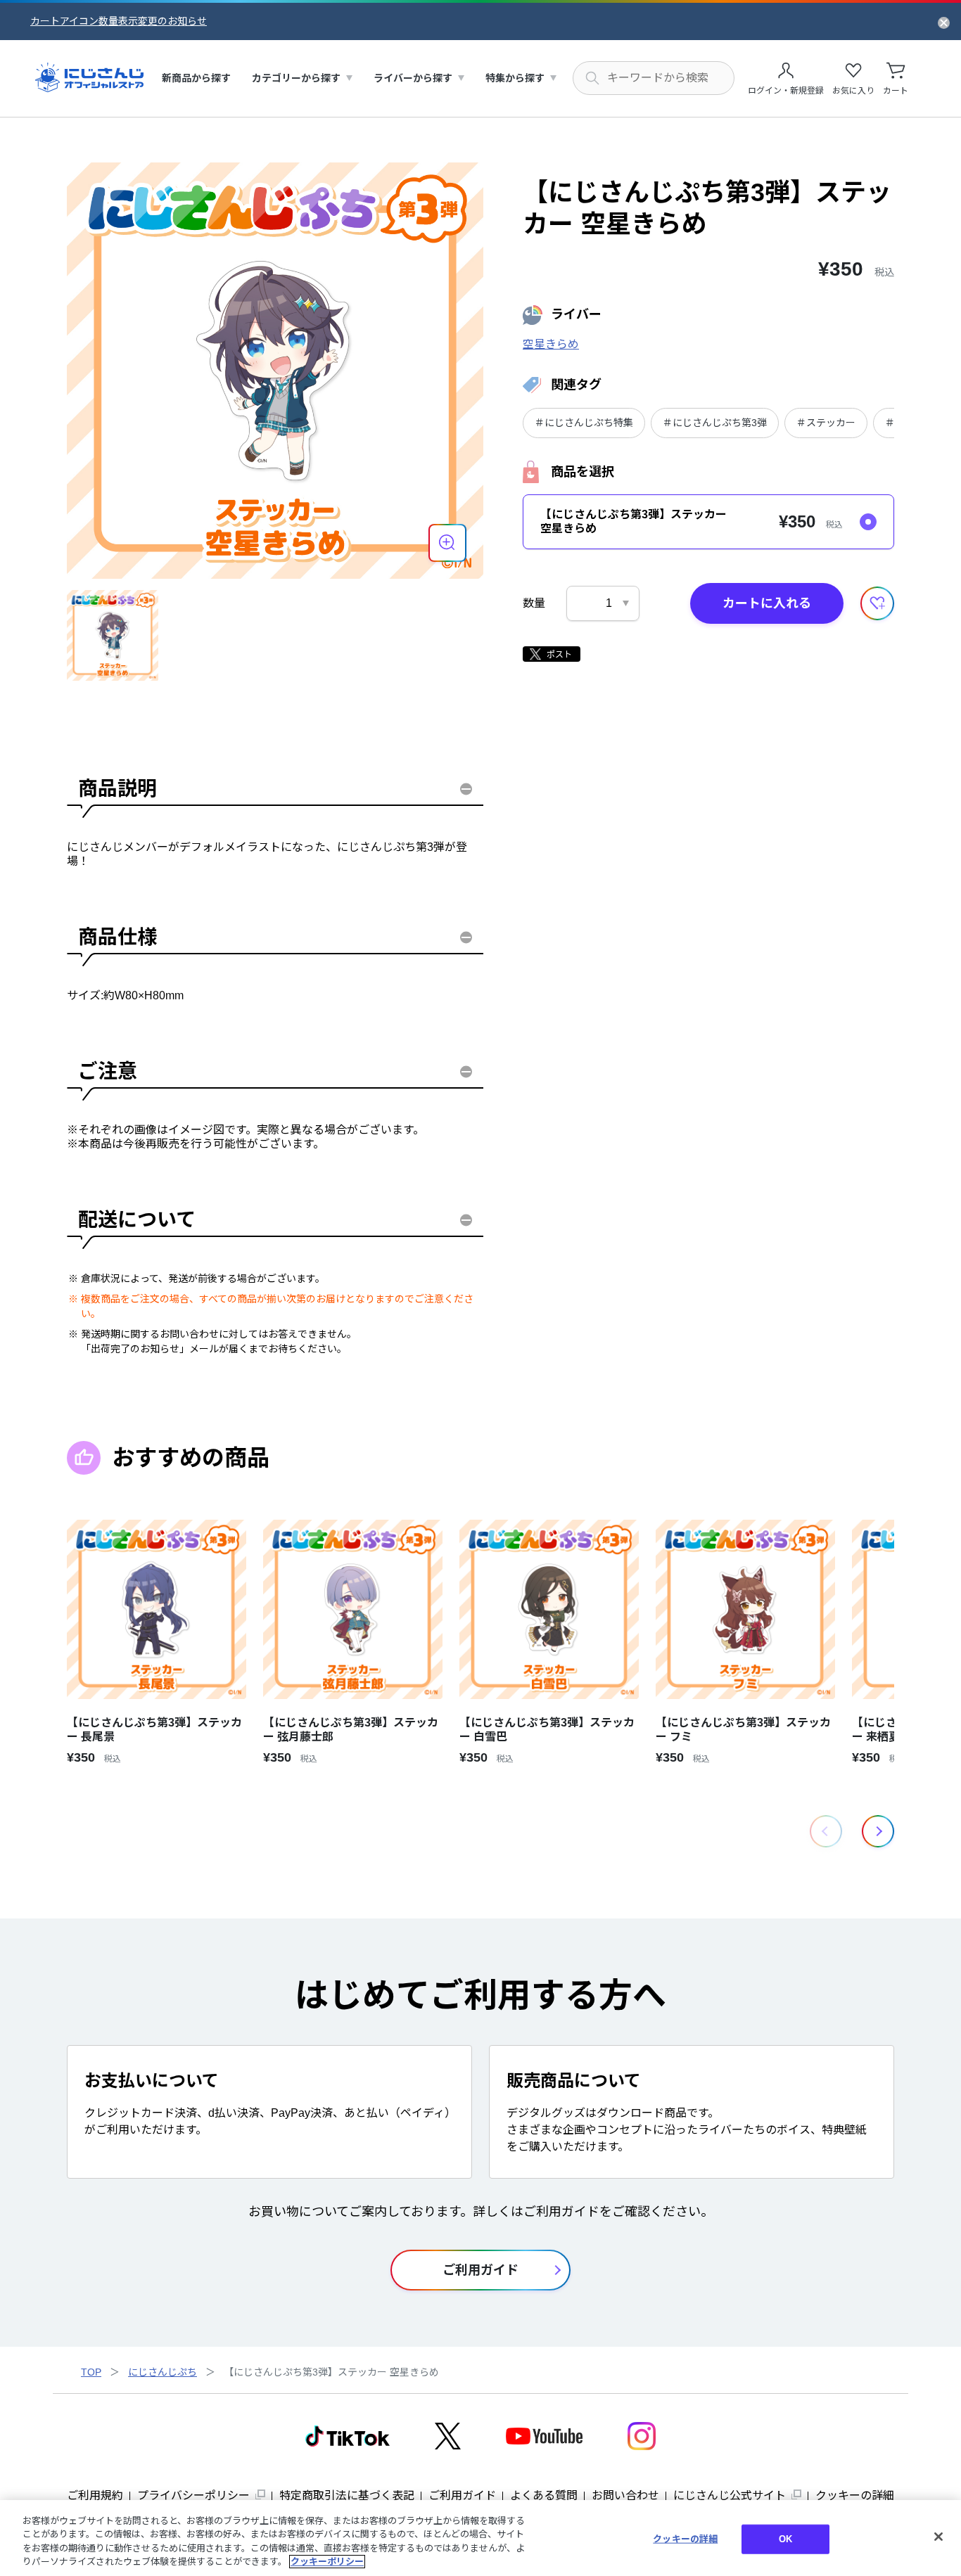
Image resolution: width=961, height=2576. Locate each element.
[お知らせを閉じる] (944, 22)
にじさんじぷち (163, 2372)
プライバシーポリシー (193, 2495)
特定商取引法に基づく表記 (347, 2495)
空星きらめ (551, 344)
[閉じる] (938, 2537)
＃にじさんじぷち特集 (584, 423)
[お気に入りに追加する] (877, 603)
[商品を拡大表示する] (447, 543)
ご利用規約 (95, 2495)
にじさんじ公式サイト (730, 2495)
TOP (91, 2372)
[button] (878, 1831)
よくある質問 (544, 2495)
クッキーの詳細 (855, 2495)
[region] (480, 2538)
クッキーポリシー (327, 2562)
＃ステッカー (826, 423)
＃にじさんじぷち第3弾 (715, 423)
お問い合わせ (625, 2495)
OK (785, 2539)
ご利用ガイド (462, 2495)
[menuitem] (196, 78)
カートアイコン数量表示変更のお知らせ (119, 21)
